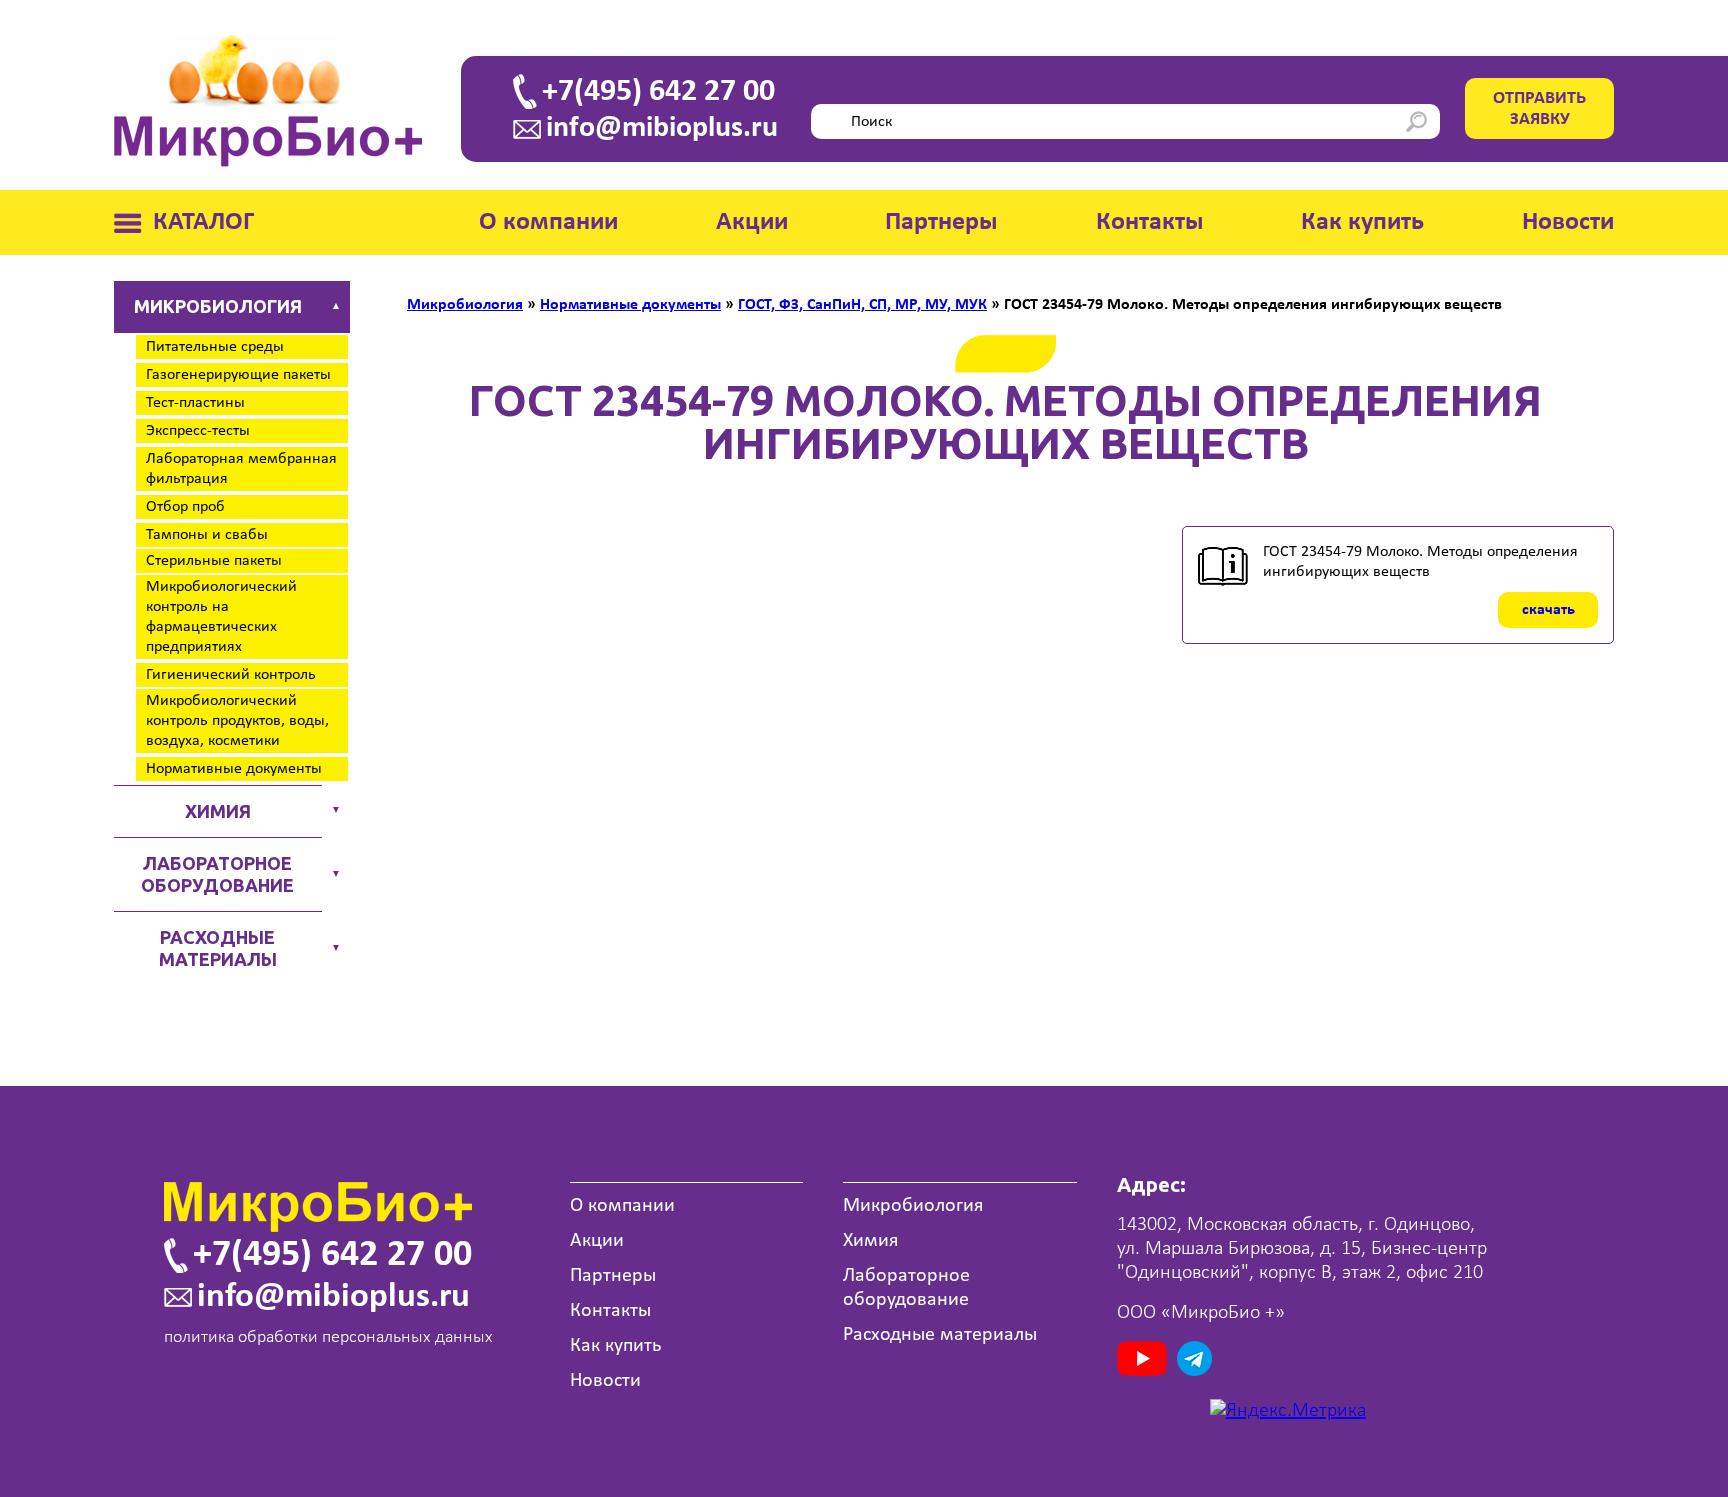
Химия (218, 811)
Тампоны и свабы (207, 535)
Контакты (1150, 222)
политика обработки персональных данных (328, 1337)
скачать (1548, 610)
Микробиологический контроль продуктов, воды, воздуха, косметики (237, 721)
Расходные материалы (218, 948)
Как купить (1362, 222)
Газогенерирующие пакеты (238, 375)
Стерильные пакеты (214, 561)
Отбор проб (185, 507)
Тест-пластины (195, 403)
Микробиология (218, 306)
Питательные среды (215, 347)
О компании (548, 222)
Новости (1568, 222)
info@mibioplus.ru (662, 129)
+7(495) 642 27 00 (658, 92)
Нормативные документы (234, 769)
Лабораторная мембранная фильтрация (241, 469)
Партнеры (941, 222)
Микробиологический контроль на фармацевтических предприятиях (221, 617)
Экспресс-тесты (198, 431)
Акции (752, 222)
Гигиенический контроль (231, 675)
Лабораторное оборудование (217, 874)
